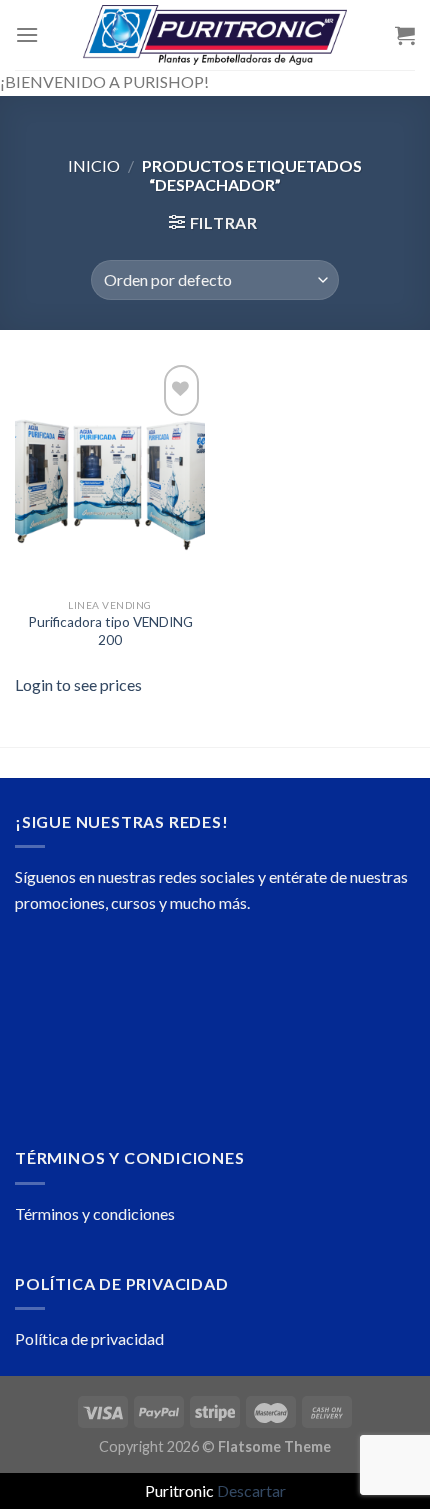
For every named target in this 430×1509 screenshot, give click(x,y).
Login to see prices (78, 684)
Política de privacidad (89, 1338)
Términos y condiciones (95, 1213)
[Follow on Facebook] (33, 998)
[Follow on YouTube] (213, 998)
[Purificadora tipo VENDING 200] (110, 474)
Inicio (94, 165)
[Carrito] (405, 35)
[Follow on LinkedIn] (177, 998)
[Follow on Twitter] (141, 998)
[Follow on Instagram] (69, 998)
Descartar (251, 1490)
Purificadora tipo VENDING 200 (110, 631)
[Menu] (27, 34)
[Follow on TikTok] (105, 998)
